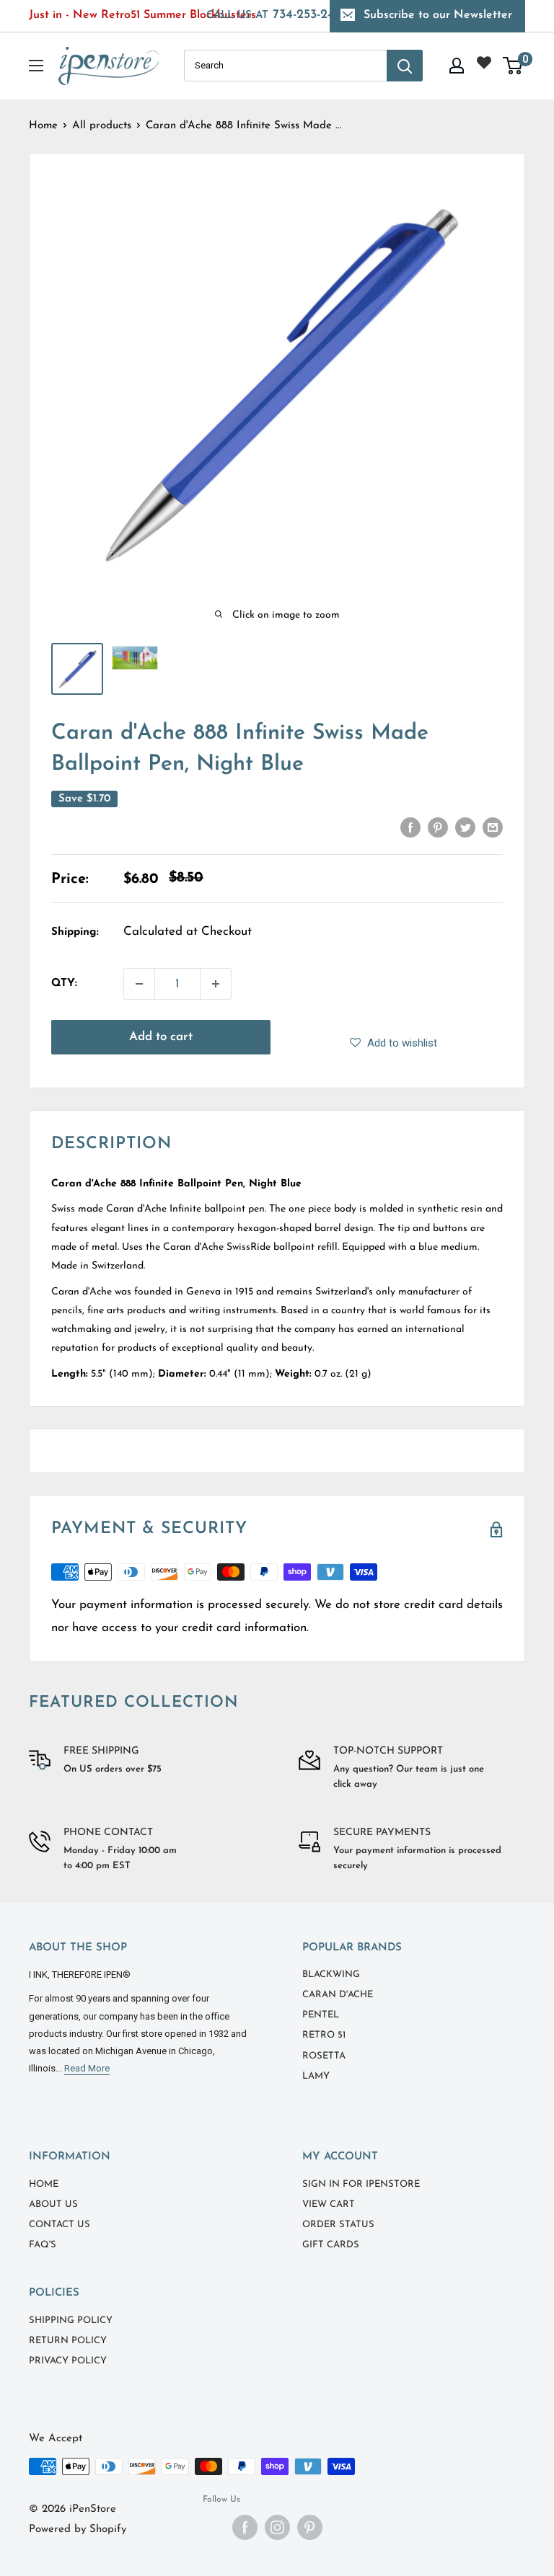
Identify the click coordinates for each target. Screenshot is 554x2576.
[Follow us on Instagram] (277, 2527)
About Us (53, 2204)
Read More (87, 2068)
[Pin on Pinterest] (438, 827)
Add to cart (161, 1037)
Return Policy (68, 2341)
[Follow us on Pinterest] (310, 2527)
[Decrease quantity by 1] (139, 984)
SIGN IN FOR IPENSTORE (361, 2184)
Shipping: (75, 932)
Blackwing (331, 1975)
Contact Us (60, 2225)
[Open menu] (36, 66)
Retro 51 (324, 2035)
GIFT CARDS (331, 2245)
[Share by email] (493, 827)
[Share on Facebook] (410, 827)
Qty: (64, 983)
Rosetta (324, 2056)
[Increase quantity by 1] (216, 984)
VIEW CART (329, 2204)
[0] (513, 66)
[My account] (457, 66)
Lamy (316, 2076)
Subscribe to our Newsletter (438, 15)
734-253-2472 (277, 15)
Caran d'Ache (338, 1995)
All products (102, 126)
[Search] (405, 66)
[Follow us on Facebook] (245, 2527)
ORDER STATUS (338, 2225)
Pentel (321, 2015)
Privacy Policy (68, 2361)
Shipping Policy (71, 2320)
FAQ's (43, 2245)
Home (43, 126)
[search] (285, 66)
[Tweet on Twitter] (465, 827)
